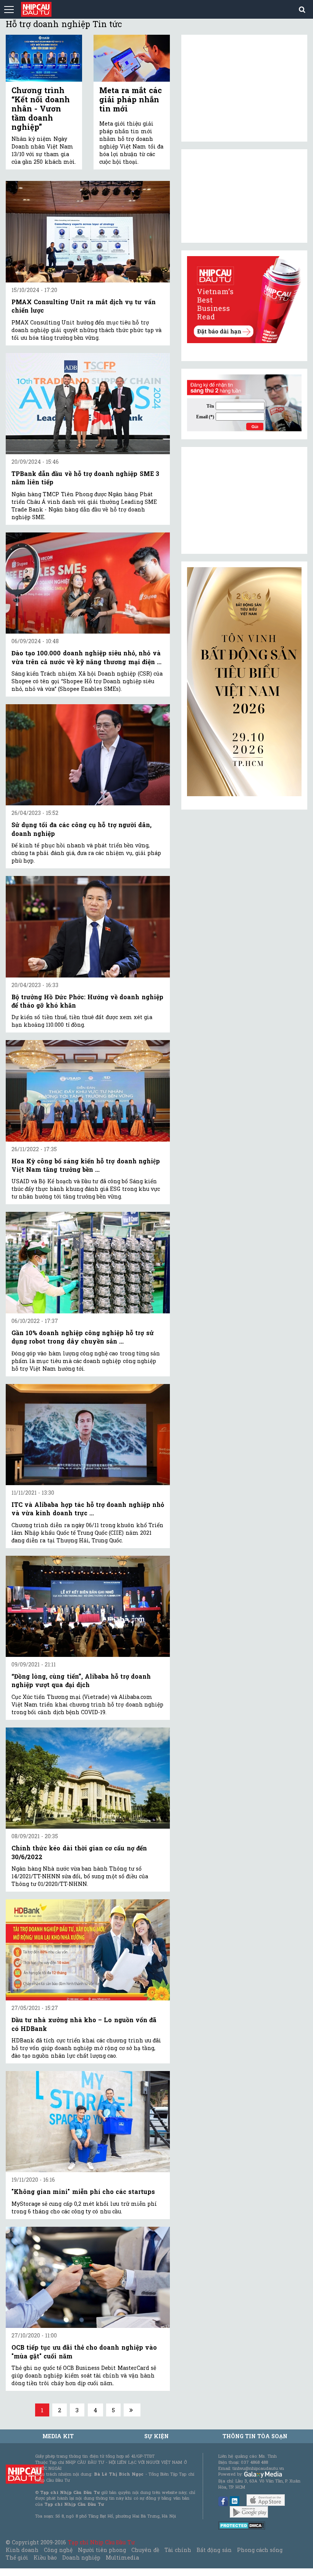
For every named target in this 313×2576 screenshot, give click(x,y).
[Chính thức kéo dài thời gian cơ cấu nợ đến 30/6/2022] (88, 1778)
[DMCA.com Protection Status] (242, 2525)
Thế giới (17, 2557)
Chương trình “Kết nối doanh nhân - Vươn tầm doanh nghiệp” (41, 108)
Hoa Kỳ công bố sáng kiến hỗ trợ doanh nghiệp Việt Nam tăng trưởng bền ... (86, 1165)
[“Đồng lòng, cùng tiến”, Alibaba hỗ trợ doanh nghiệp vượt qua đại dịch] (88, 1606)
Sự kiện (156, 2436)
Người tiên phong (102, 2550)
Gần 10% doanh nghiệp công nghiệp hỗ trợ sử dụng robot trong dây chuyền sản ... (83, 1337)
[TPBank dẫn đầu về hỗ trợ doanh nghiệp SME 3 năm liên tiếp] (88, 404)
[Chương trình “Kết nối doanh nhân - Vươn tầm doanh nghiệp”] (44, 58)
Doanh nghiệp (81, 2557)
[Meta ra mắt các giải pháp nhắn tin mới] (132, 58)
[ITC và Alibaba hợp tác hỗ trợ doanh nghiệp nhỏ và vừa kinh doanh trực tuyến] (88, 1435)
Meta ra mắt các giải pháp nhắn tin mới (131, 99)
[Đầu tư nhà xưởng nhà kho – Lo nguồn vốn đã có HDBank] (88, 1950)
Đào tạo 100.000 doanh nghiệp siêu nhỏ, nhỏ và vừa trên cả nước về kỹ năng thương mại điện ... (86, 657)
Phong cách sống (260, 2550)
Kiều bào (45, 2557)
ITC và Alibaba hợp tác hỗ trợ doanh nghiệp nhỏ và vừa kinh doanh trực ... (88, 1509)
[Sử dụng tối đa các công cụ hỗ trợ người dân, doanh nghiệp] (88, 755)
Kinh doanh (22, 2550)
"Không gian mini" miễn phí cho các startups (83, 2191)
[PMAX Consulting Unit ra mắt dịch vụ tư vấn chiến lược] (88, 231)
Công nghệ (58, 2550)
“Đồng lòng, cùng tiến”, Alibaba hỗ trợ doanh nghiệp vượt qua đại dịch (81, 1680)
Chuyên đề (145, 2550)
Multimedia (122, 2557)
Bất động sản (214, 2550)
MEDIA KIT (58, 2436)
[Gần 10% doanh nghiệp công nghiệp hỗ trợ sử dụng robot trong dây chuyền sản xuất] (88, 1262)
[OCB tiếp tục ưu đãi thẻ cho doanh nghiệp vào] (88, 2277)
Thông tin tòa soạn (255, 2436)
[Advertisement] (244, 500)
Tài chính (178, 2550)
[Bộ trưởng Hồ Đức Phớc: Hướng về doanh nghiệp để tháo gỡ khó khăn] (88, 927)
